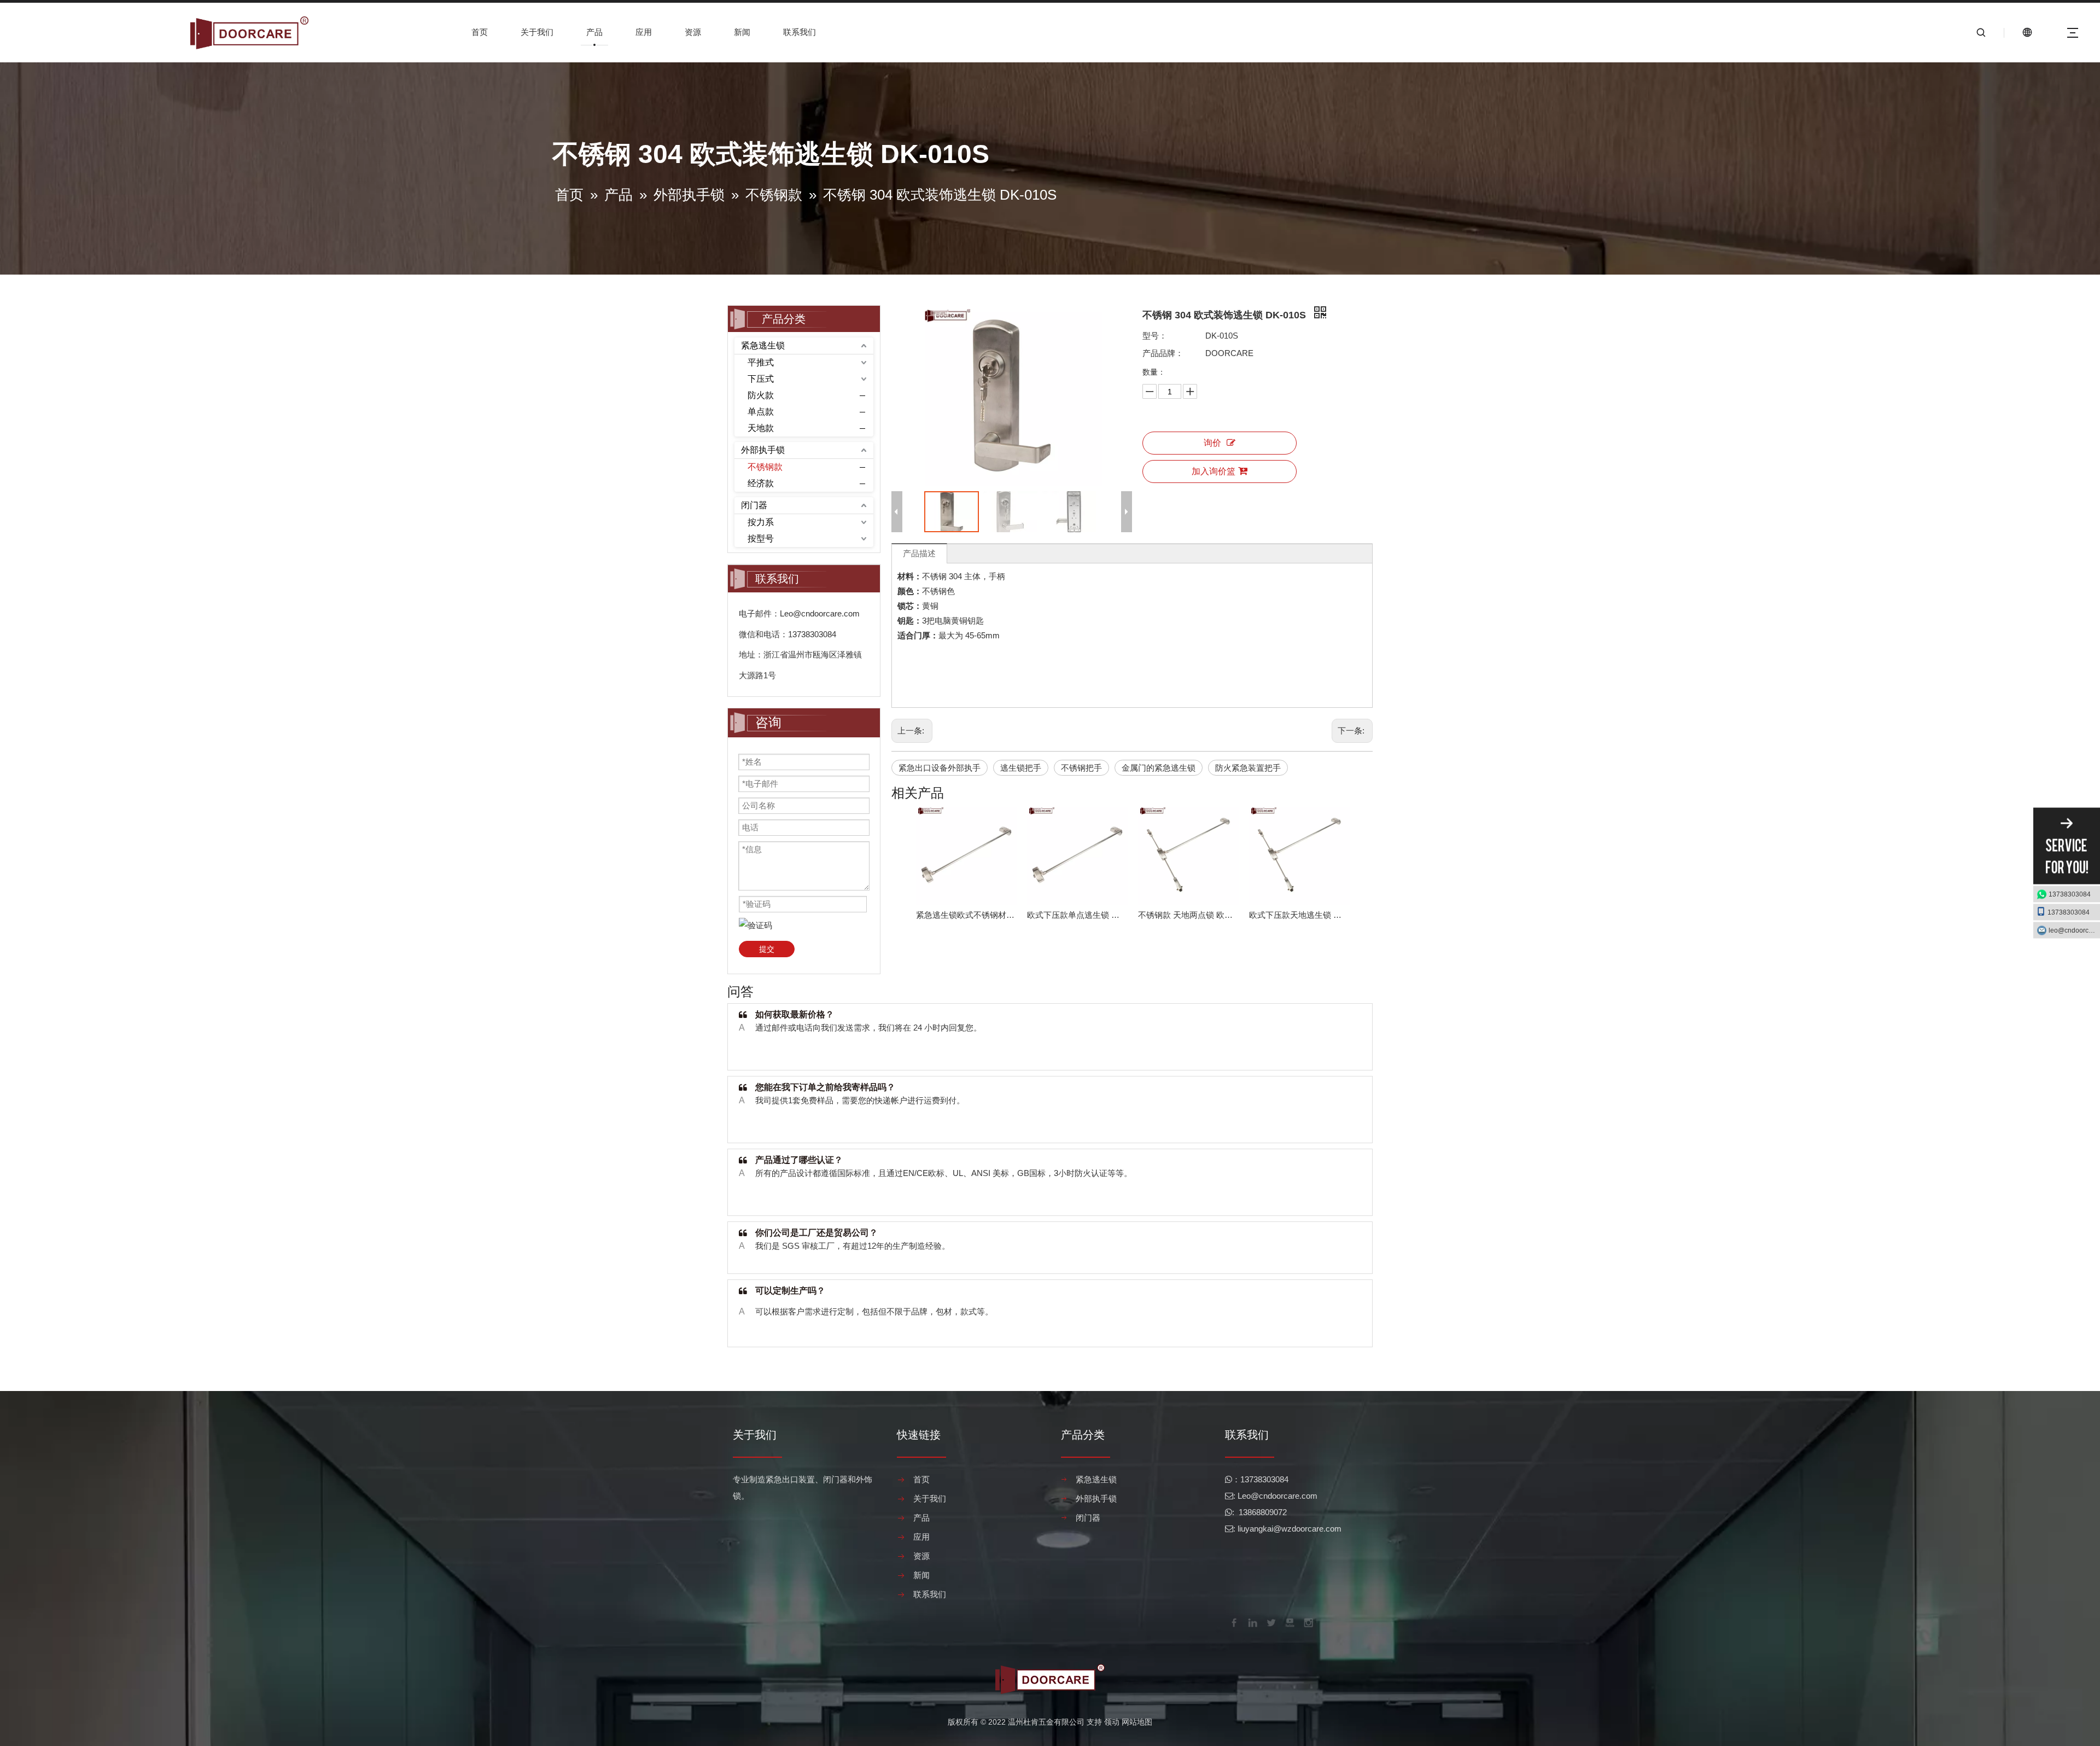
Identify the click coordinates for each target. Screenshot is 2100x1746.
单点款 (761, 412)
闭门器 (754, 505)
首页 (480, 32)
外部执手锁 (763, 450)
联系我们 (800, 32)
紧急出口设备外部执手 (940, 768)
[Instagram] (1308, 1622)
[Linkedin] (1252, 1622)
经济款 (761, 483)
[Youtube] (1289, 1622)
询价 (1212, 443)
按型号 (761, 539)
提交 (767, 949)
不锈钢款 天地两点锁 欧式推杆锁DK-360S (1188, 915)
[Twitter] (1270, 1622)
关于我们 (537, 32)
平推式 (761, 362)
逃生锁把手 (1021, 768)
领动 (1112, 1722)
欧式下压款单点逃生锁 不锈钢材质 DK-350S (1077, 915)
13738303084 (2070, 894)
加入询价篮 (1214, 471)
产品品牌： (1163, 353)
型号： (1155, 336)
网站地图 (1137, 1722)
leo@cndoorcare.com (2074, 930)
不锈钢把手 (1081, 768)
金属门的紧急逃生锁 (1159, 768)
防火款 (761, 395)
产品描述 (919, 553)
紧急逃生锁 (763, 345)
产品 (594, 32)
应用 (644, 32)
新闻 (742, 32)
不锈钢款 (765, 467)
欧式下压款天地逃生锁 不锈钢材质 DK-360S (1299, 915)
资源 (693, 32)
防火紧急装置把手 (1248, 768)
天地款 (761, 428)
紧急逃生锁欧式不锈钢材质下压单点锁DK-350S (966, 915)
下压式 (761, 379)
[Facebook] (1233, 1622)
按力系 (761, 522)
